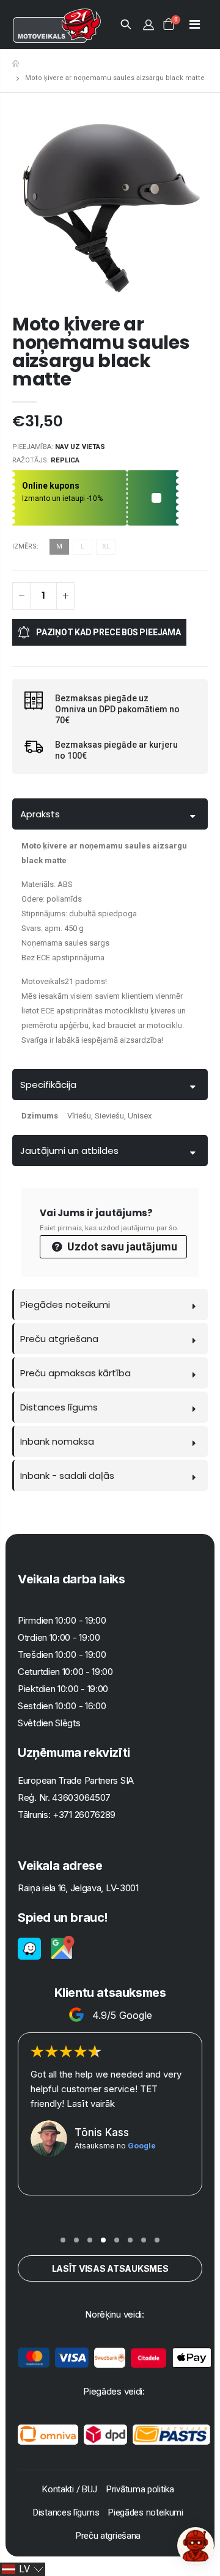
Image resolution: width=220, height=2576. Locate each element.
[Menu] (195, 24)
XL (106, 546)
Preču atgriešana (59, 1339)
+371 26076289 (84, 1815)
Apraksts (40, 814)
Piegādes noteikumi (65, 1304)
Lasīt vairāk (91, 2103)
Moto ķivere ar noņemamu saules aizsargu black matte (101, 352)
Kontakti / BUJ (70, 2489)
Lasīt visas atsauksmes (110, 2268)
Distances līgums (59, 1407)
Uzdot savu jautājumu (121, 1246)
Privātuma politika (140, 2489)
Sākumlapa (17, 63)
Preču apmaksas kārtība (75, 1373)
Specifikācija (48, 1085)
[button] (63, 2240)
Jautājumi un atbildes (69, 1151)
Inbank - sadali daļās (67, 1476)
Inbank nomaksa (57, 1441)
